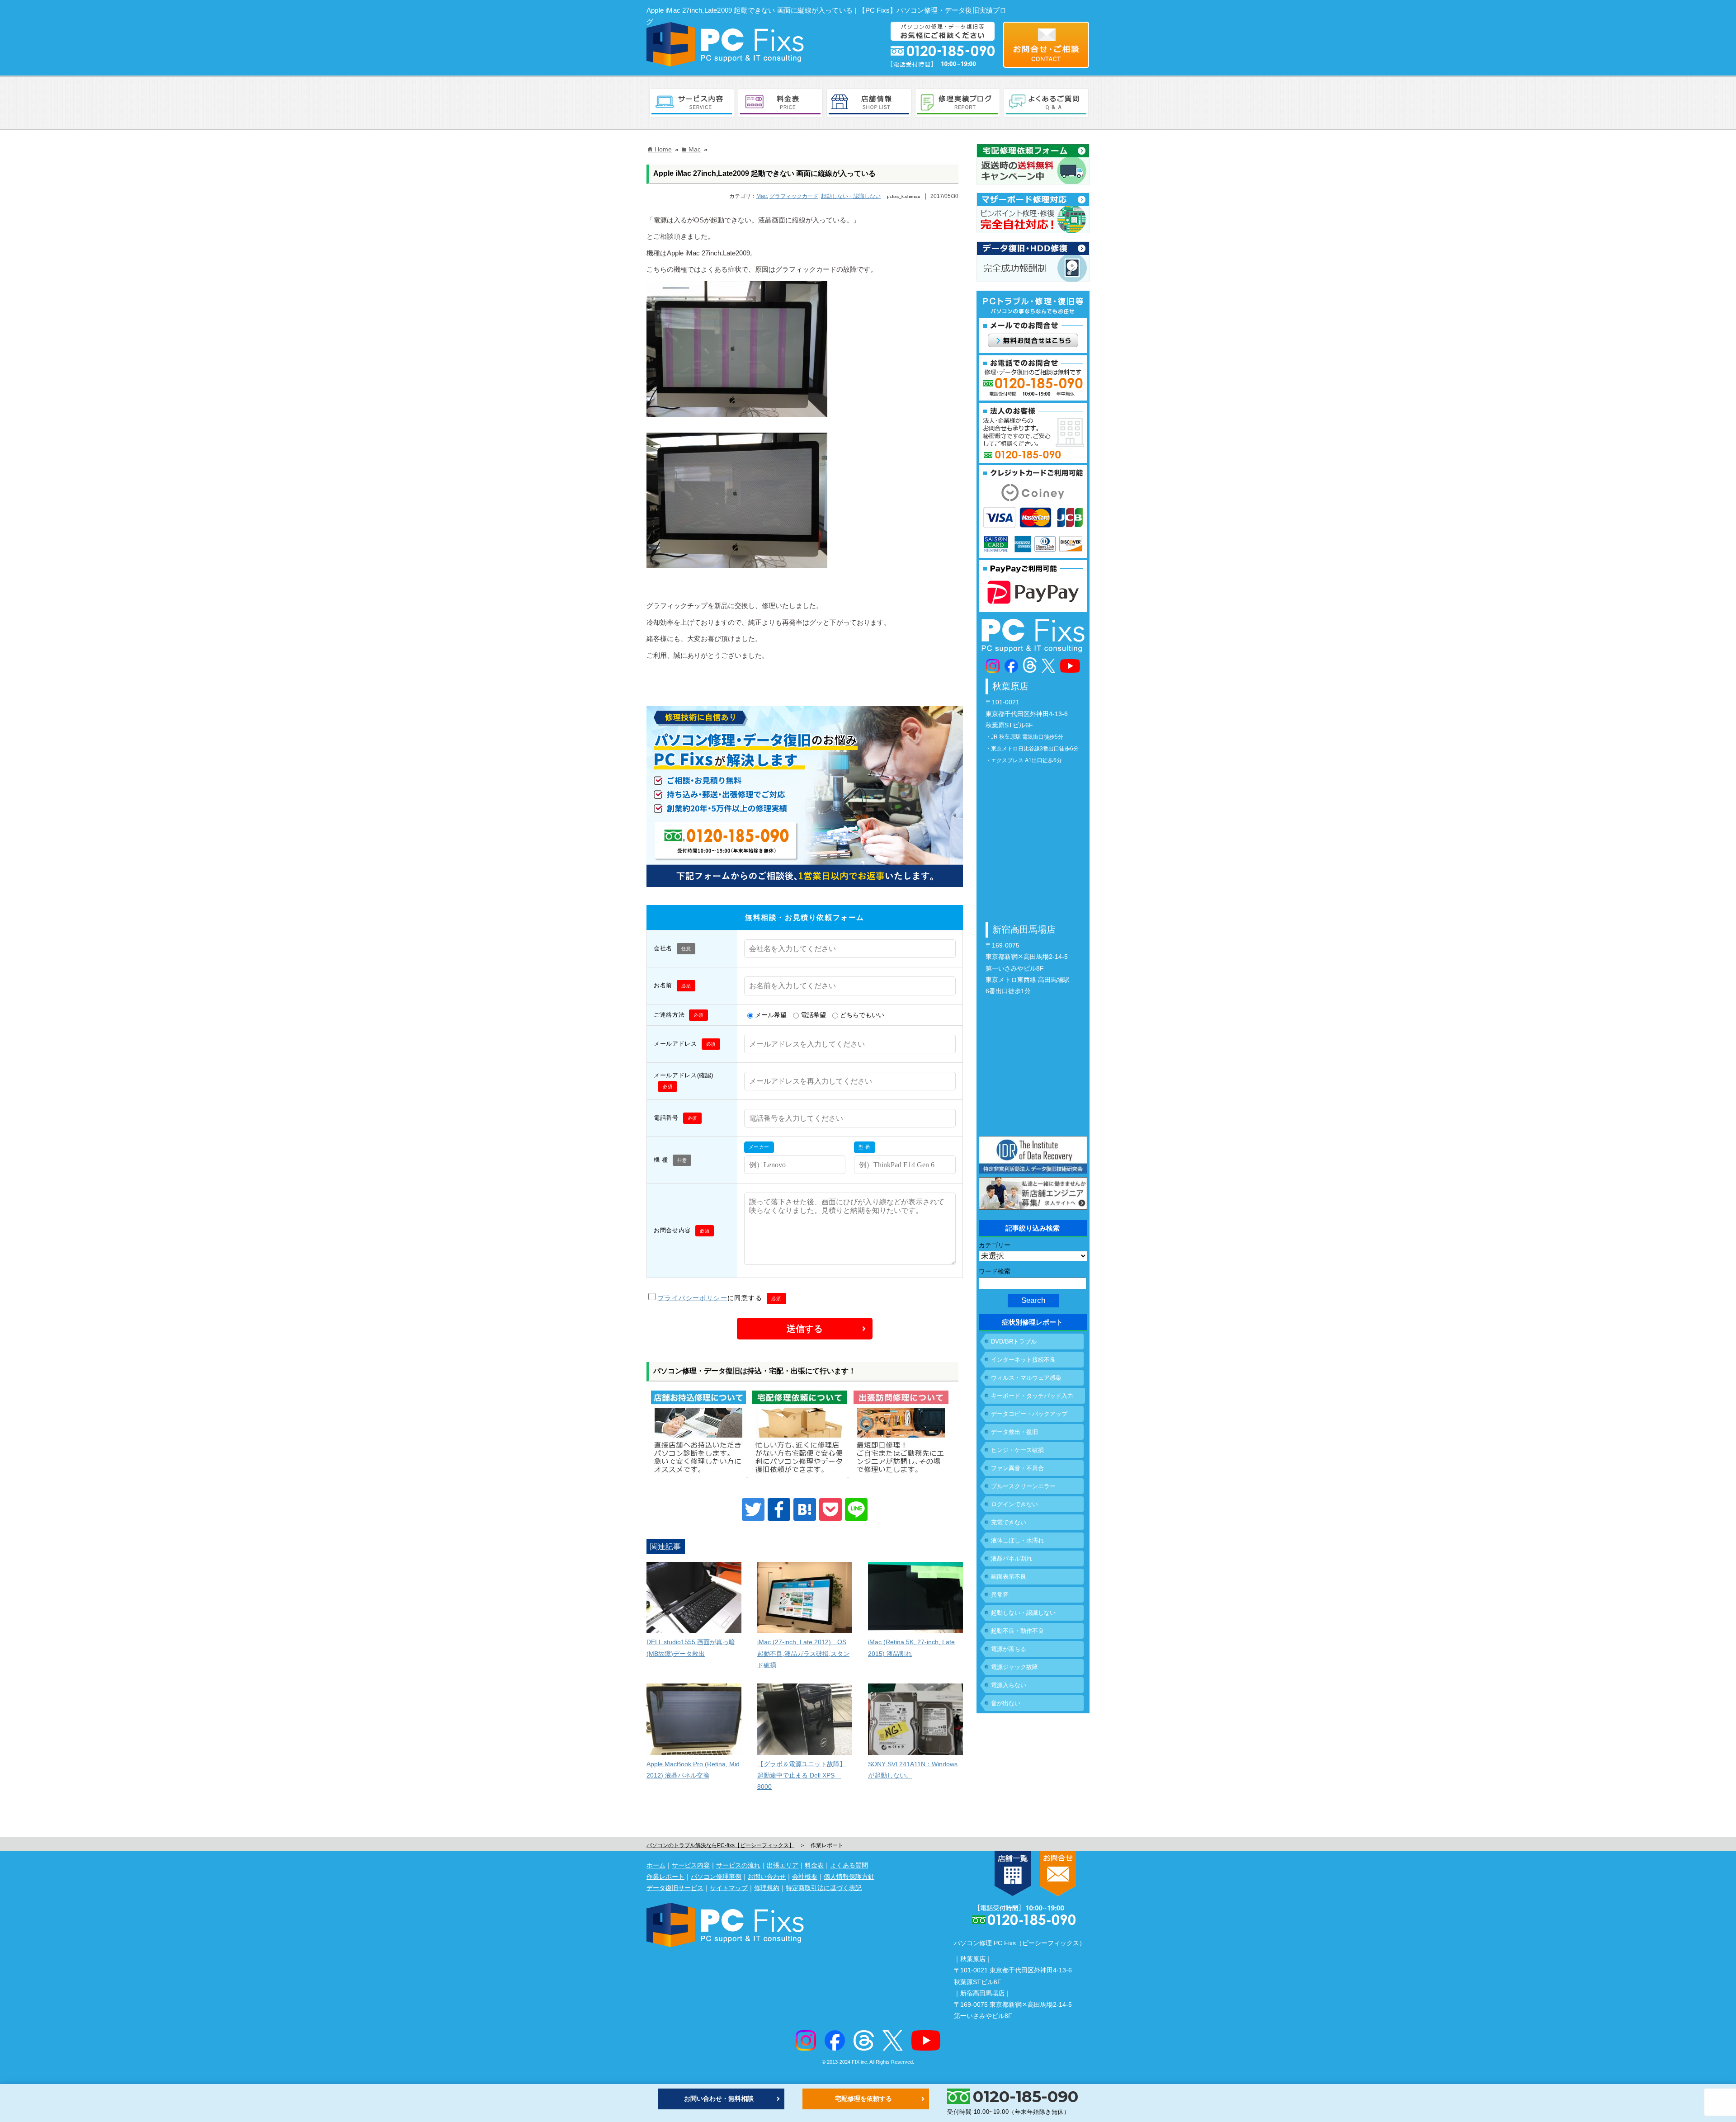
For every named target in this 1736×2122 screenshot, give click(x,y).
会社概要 (805, 1877)
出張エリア (783, 1865)
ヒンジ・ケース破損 (1017, 1450)
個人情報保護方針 (849, 1877)
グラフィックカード (794, 196)
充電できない (1009, 1522)
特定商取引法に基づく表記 (824, 1888)
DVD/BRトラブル (1014, 1342)
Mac (762, 196)
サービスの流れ (738, 1865)
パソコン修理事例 (716, 1877)
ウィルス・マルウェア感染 (1026, 1378)
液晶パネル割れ (1012, 1558)
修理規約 (767, 1888)
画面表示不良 (1009, 1577)
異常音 (1000, 1595)
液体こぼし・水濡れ (1017, 1540)
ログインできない (1014, 1504)
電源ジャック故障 (1014, 1667)
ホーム (656, 1865)
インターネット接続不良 (1023, 1360)
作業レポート (665, 1877)
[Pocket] (830, 1509)
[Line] (856, 1509)
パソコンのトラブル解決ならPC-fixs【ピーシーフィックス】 (720, 1845)
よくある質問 (849, 1865)
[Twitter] (753, 1509)
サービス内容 (691, 1865)
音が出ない (1006, 1703)
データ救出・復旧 (1014, 1432)
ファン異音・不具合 (1017, 1468)
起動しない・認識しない (851, 196)
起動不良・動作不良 (1017, 1631)
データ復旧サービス (675, 1888)
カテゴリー (995, 1245)
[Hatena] (805, 1509)
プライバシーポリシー (693, 1298)
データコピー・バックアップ (1029, 1414)
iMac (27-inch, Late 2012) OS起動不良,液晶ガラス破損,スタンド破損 (803, 1653)
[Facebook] (779, 1509)
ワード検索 (995, 1271)
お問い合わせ (767, 1877)
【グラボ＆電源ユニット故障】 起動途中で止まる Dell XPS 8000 (802, 1775)
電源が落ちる (1009, 1649)
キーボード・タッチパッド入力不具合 (1032, 1398)
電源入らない (1009, 1685)
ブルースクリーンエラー (1023, 1486)
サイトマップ (729, 1888)
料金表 (814, 1865)
